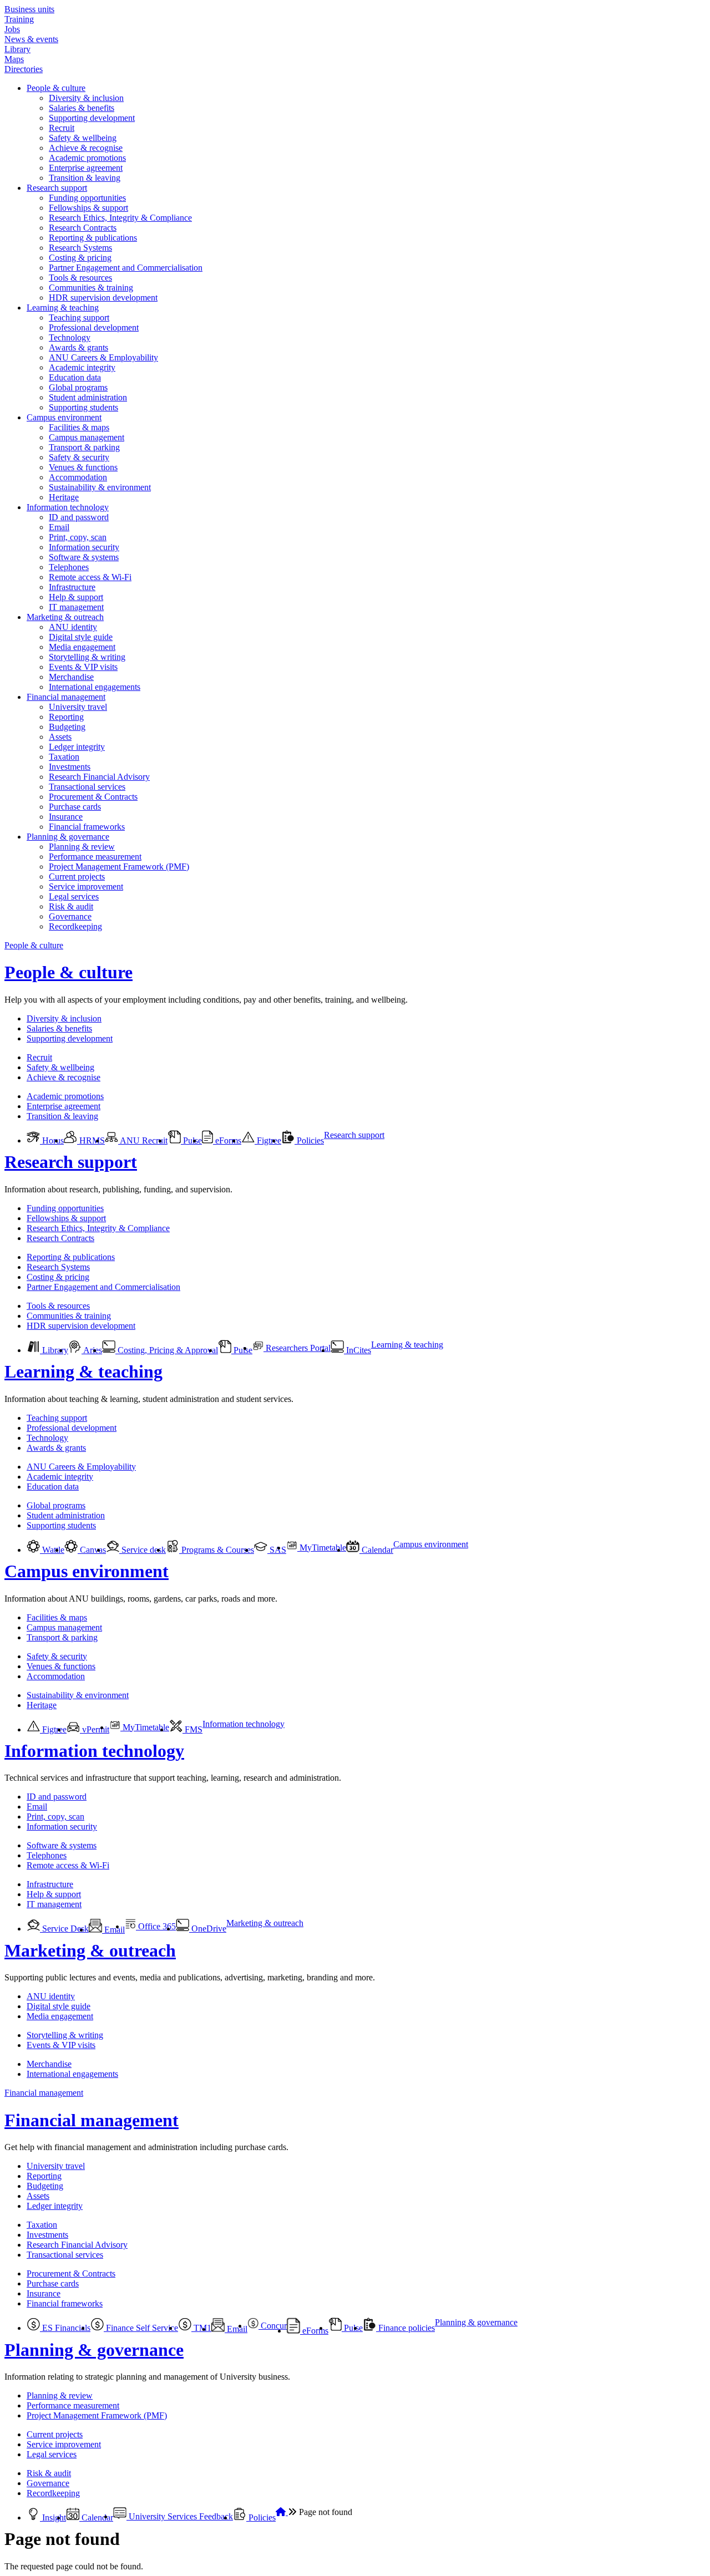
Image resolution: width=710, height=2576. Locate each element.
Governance (70, 916)
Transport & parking (84, 447)
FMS (192, 1729)
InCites (357, 1350)
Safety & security (79, 457)
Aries (92, 1350)
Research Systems (80, 248)
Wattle (52, 1550)
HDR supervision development (103, 298)
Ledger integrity (77, 747)
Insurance (66, 817)
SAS (277, 1550)
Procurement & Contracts (93, 797)
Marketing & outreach (65, 617)
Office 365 (156, 1926)
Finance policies (405, 2328)
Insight (53, 2517)
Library (17, 49)
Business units (29, 9)
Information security (84, 547)
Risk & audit (71, 906)
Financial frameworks (87, 827)
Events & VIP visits (83, 667)
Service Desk (64, 1929)
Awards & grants (78, 347)
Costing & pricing (80, 258)
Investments (70, 767)
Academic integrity (82, 367)
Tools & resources (80, 278)
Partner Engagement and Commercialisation (126, 268)
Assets (60, 737)
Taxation (64, 757)
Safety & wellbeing (83, 138)
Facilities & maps (79, 427)
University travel (78, 707)
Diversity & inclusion (86, 98)
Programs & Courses (217, 1550)
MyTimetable (322, 1548)
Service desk (143, 1550)
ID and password (79, 517)
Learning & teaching (63, 308)
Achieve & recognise (86, 148)
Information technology (68, 507)
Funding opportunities (87, 198)
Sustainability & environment (100, 487)
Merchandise (71, 677)
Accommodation (78, 477)
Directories (24, 69)
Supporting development (92, 118)
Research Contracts (83, 228)
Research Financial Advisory (99, 777)
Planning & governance (68, 837)
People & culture (56, 88)
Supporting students (83, 407)
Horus (52, 1140)
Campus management (87, 437)
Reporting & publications (93, 238)
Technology (70, 337)
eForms (227, 1140)
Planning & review (82, 847)
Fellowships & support (88, 208)
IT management (76, 607)
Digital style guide (81, 637)
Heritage (64, 497)
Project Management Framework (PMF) (119, 867)
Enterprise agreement (86, 168)
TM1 (201, 2328)
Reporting (66, 717)
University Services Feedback (180, 2516)
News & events (31, 39)
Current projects (77, 877)
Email (59, 527)
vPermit (95, 1729)
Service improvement (86, 886)
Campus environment (64, 417)
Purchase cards (75, 807)
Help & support (76, 597)
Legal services (74, 896)
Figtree (268, 1140)
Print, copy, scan (78, 537)
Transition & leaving (85, 178)
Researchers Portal (297, 1348)
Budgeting (67, 727)
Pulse (191, 1140)
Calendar (376, 1550)
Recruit (62, 128)
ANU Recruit (143, 1140)
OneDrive (208, 1929)
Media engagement (82, 647)
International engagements (95, 687)
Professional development (94, 327)
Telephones (69, 567)
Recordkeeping (75, 926)
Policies (309, 1140)
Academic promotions (87, 158)
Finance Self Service (141, 2328)
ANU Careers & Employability (103, 357)
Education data (75, 377)
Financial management (66, 697)
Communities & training (91, 288)
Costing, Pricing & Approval (167, 1350)
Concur (273, 2326)
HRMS (91, 1140)
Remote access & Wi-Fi (90, 577)
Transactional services (87, 787)
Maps (14, 59)
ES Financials (65, 2328)
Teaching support (79, 317)
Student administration (88, 397)
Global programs (78, 387)
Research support (57, 188)
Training (19, 19)
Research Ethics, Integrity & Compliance (120, 218)
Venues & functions (83, 467)
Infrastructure (72, 587)
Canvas (92, 1550)
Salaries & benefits (82, 108)
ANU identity (73, 627)
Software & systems (84, 557)
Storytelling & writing (87, 657)
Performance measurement (95, 857)
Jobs (12, 29)
